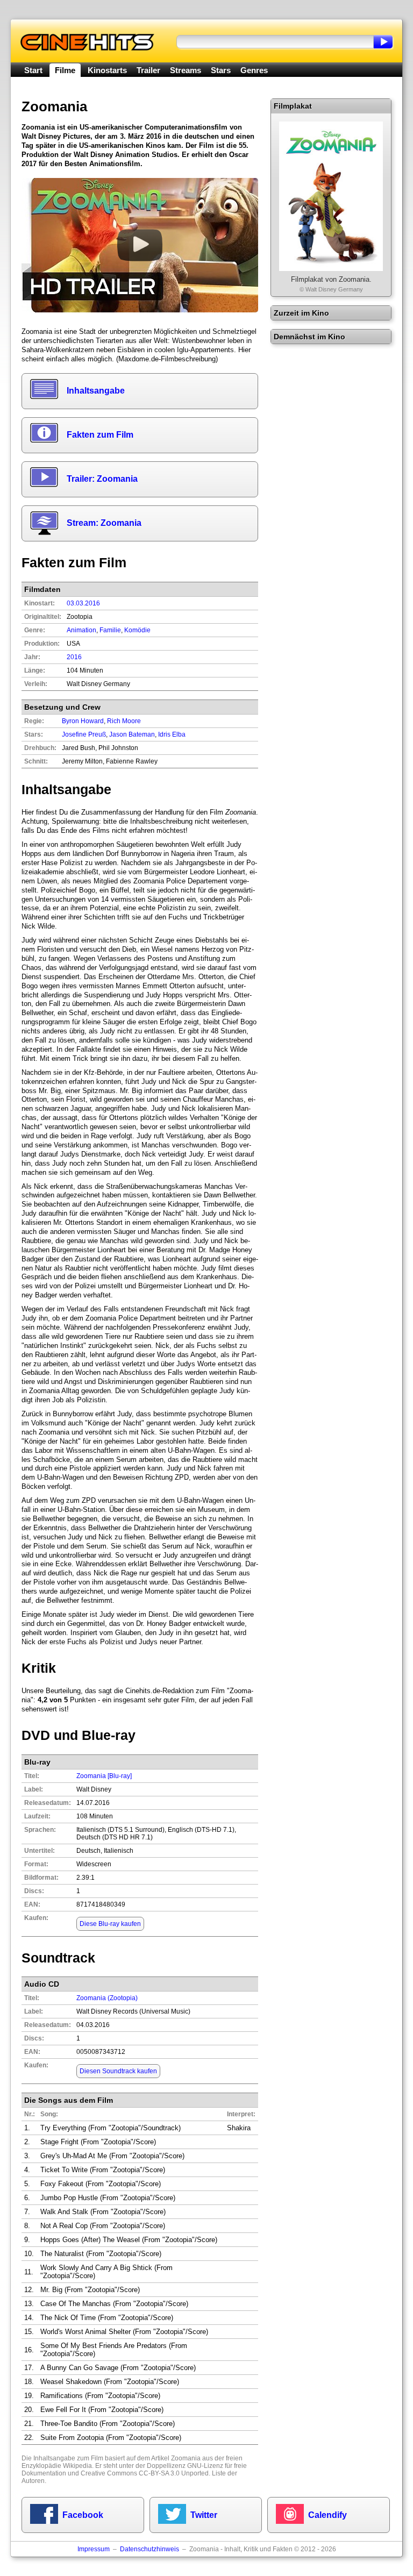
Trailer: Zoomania (102, 479)
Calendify (327, 2515)
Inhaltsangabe (96, 391)
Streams (186, 70)
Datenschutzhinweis (149, 2549)
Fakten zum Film (100, 435)
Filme (65, 70)
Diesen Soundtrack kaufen (118, 2071)
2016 (74, 657)
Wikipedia (77, 2466)
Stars (221, 70)
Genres (254, 70)
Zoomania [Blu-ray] (104, 1776)
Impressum (94, 2549)
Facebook (83, 2515)
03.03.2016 (83, 603)
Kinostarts (107, 70)
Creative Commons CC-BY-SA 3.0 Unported (145, 2473)
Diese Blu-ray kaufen (110, 1924)
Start (33, 70)
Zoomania (186, 2458)
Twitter (204, 2515)
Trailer (148, 70)
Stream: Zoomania (104, 523)
